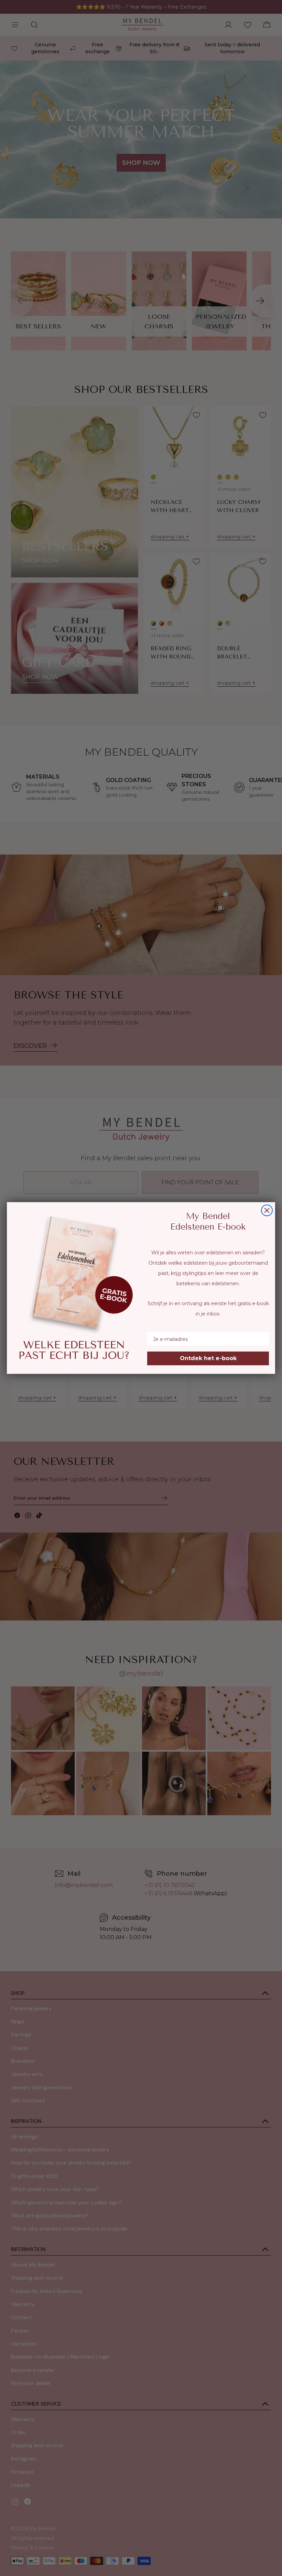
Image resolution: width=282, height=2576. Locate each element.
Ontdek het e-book (208, 1358)
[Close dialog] (267, 1210)
